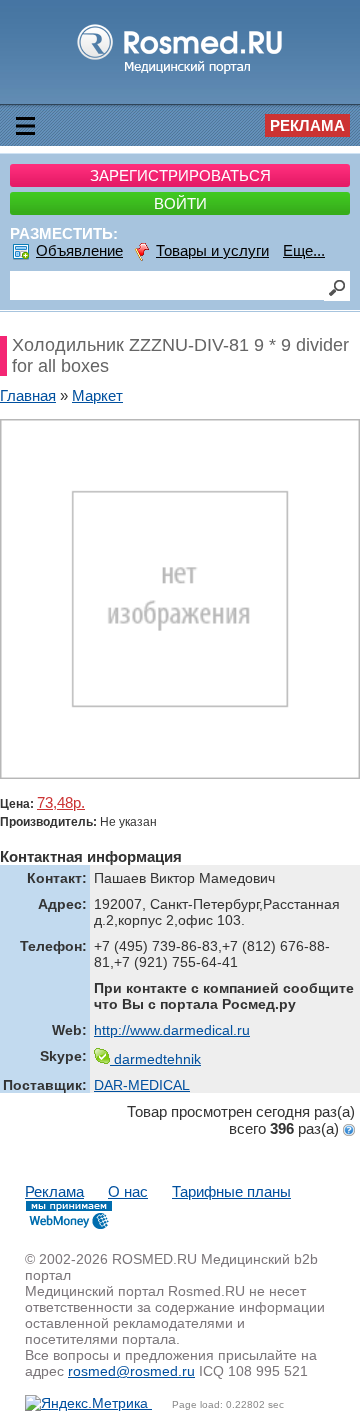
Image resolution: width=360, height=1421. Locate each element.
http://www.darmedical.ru (172, 1030)
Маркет (97, 395)
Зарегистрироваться (180, 175)
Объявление (79, 250)
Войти (180, 203)
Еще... (304, 250)
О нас (128, 1191)
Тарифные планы (231, 1191)
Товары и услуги (212, 250)
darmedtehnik (155, 1059)
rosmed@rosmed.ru (131, 1371)
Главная (28, 395)
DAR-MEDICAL (142, 1085)
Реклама (307, 125)
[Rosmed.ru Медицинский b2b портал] (180, 72)
